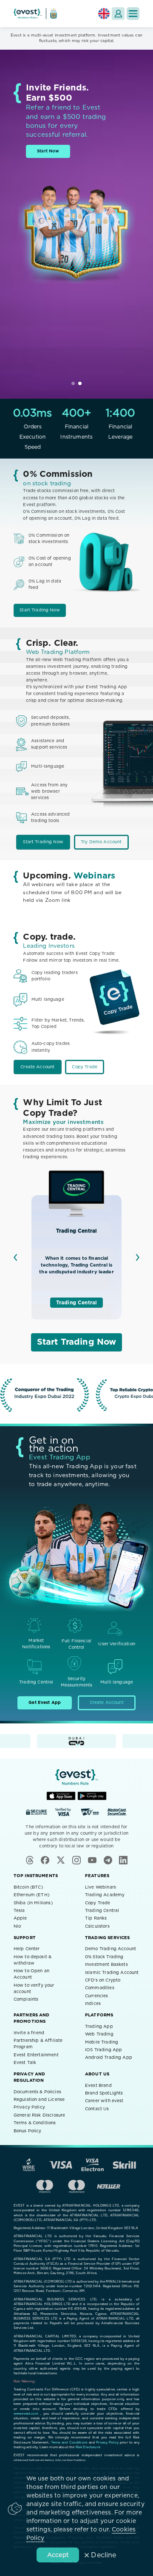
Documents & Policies (37, 2092)
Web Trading (99, 2034)
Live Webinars (101, 1887)
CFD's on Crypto (103, 1980)
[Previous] (15, 1257)
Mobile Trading (102, 2042)
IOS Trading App (103, 2050)
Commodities (100, 1988)
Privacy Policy (29, 2107)
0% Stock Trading (104, 1957)
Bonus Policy (28, 2131)
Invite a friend (29, 2033)
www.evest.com (26, 2414)
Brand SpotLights (104, 2093)
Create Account (37, 1067)
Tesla (19, 1911)
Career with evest (104, 2101)
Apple (20, 1918)
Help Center (27, 1949)
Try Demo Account (101, 842)
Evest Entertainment (36, 2055)
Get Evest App (45, 1703)
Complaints (26, 1999)
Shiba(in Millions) (33, 1903)
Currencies (97, 1996)
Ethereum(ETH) (31, 1895)
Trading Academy (105, 1895)
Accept (58, 2555)
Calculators (97, 1926)
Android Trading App (109, 2058)
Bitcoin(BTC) (28, 1887)
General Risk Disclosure (39, 2115)
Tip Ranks (96, 1918)
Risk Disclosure (88, 2447)
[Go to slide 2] (80, 383)
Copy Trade (85, 1067)
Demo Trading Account (110, 1949)
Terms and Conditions (69, 2443)
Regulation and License (39, 2100)
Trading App (99, 2027)
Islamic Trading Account (112, 1973)
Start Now (48, 151)
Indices (93, 2004)
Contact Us (97, 2109)
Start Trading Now (40, 610)
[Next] (138, 1257)
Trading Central (76, 1303)
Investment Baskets (106, 1965)
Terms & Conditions (35, 2123)
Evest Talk (25, 2063)
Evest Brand (98, 2086)
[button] (133, 14)
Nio (17, 1926)
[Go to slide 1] (73, 383)
